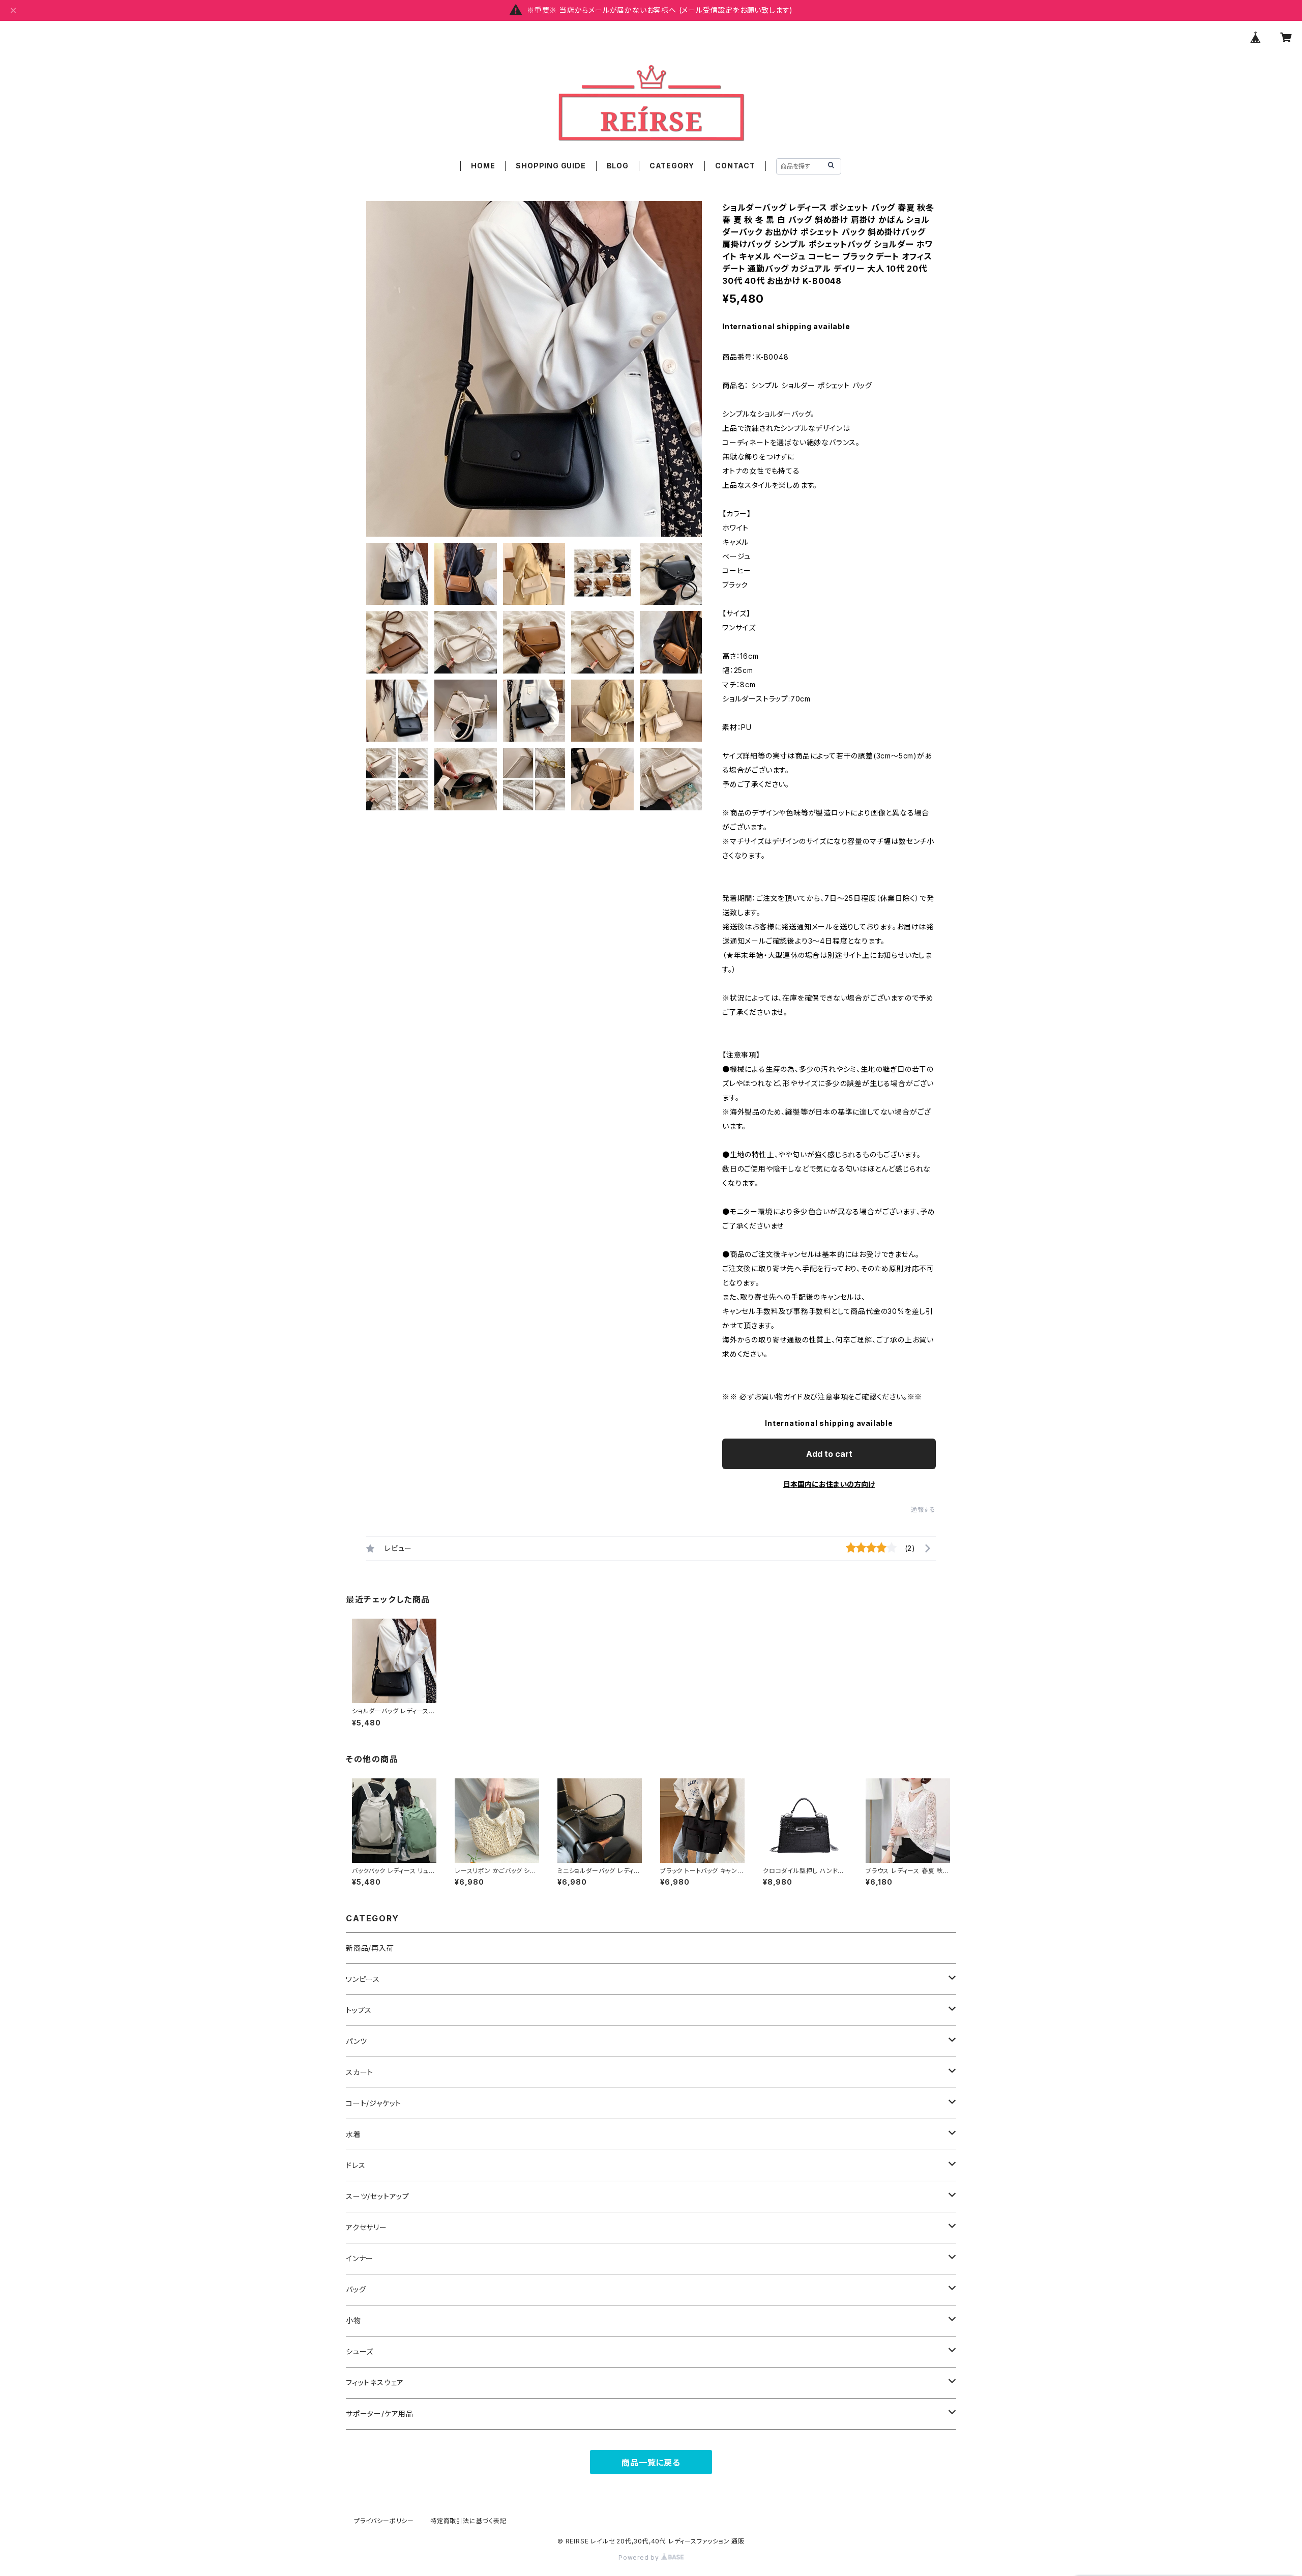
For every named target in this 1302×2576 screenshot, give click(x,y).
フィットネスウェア (375, 2382)
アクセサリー (366, 2227)
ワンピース (363, 1979)
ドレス (356, 2165)
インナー (360, 2258)
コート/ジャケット (374, 2103)
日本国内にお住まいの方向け (829, 1484)
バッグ (356, 2289)
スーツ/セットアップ (378, 2196)
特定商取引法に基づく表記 (468, 2521)
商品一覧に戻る (651, 2463)
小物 (353, 2320)
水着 (353, 2134)
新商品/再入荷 (370, 1948)
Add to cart (829, 1454)
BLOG (618, 166)
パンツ (356, 2041)
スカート (360, 2072)
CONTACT (735, 166)
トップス (359, 2010)
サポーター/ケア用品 (380, 2413)
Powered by (640, 2557)
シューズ (360, 2351)
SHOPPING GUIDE (551, 166)
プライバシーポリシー (384, 2521)
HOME (483, 166)
